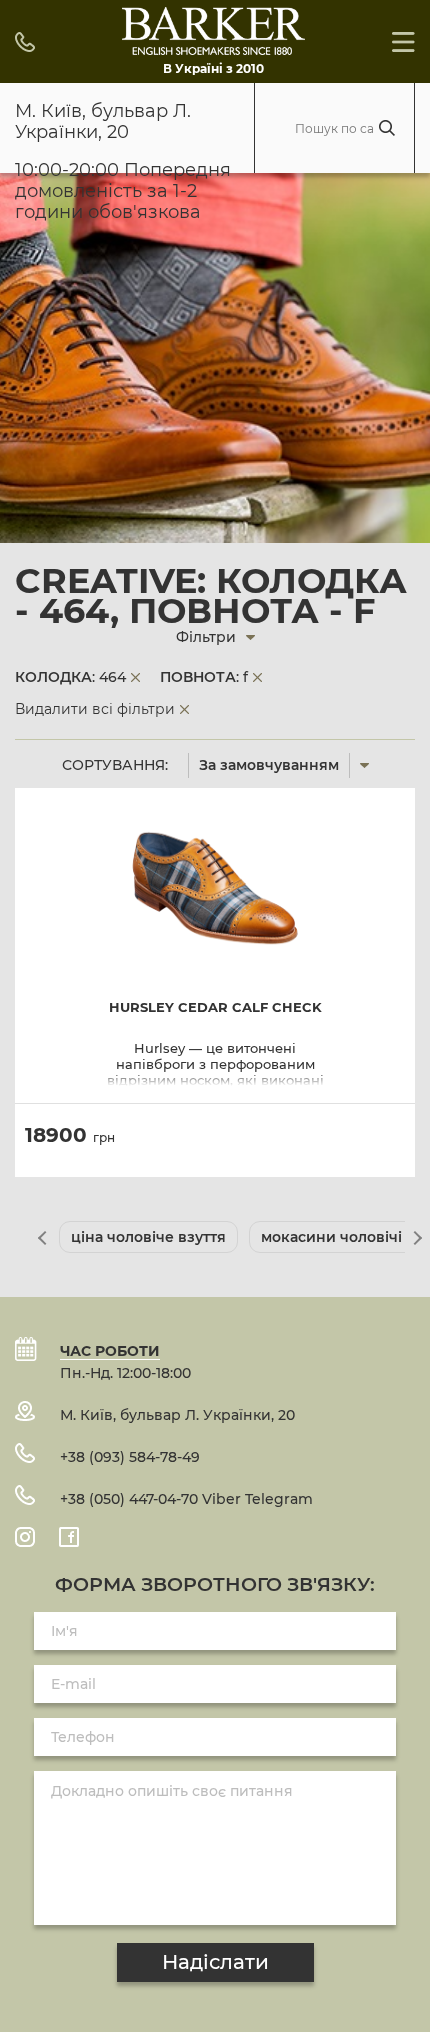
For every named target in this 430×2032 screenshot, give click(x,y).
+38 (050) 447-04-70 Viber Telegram (186, 1499)
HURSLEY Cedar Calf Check (215, 1007)
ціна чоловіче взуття (148, 1237)
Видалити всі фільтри (95, 709)
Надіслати (215, 1962)
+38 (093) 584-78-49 (130, 1457)
